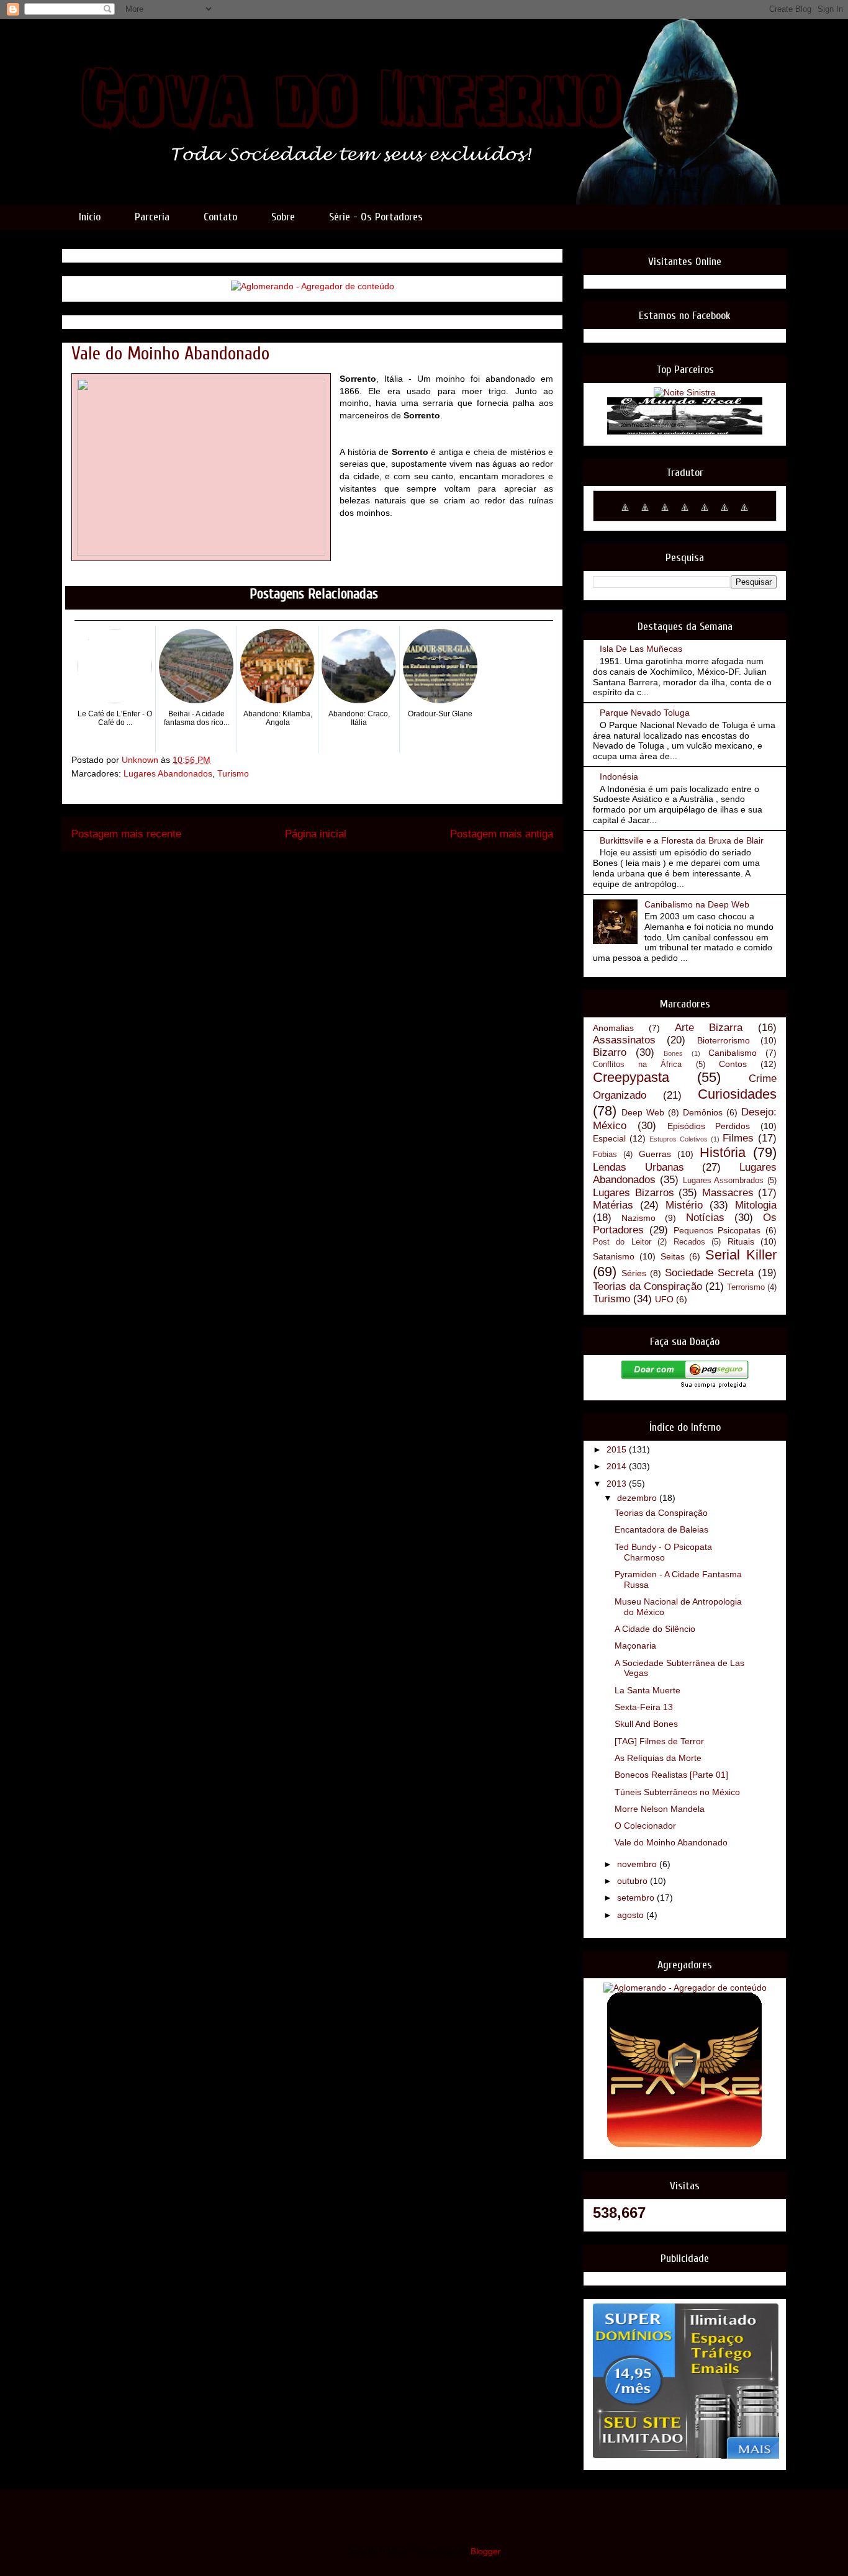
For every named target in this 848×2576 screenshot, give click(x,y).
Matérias (613, 1205)
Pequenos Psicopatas (717, 1230)
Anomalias (613, 1028)
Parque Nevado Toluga (645, 713)
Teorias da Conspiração (647, 1286)
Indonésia (619, 777)
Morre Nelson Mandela (660, 1809)
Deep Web (643, 1112)
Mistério (684, 1205)
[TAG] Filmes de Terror (659, 1741)
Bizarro (610, 1052)
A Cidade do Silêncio (655, 1629)
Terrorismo (746, 1287)
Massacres (728, 1193)
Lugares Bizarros (634, 1193)
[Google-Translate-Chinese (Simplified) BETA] (625, 514)
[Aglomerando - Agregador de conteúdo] (313, 286)
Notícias (705, 1218)
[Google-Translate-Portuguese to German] (665, 514)
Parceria (152, 217)
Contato (220, 217)
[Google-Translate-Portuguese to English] (724, 514)
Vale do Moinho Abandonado (671, 1842)
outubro (634, 1881)
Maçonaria (635, 1646)
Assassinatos (624, 1040)
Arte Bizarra (709, 1028)
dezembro (638, 1498)
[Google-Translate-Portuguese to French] (645, 514)
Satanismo (614, 1256)
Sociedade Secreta (709, 1273)
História (723, 1152)
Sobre (283, 217)
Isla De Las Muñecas (641, 649)
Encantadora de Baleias (661, 1529)
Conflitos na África (637, 1065)
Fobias (605, 1155)
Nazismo (638, 1218)
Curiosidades (737, 1094)
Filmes (738, 1138)
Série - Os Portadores (376, 217)
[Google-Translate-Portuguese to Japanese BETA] (705, 514)
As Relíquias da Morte (658, 1758)
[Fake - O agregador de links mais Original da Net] (685, 2145)
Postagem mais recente (126, 834)
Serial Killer (741, 1255)
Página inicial (316, 834)
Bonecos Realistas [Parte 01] (671, 1775)
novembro (638, 1864)
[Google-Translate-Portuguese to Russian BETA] (744, 514)
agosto (632, 1915)
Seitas (673, 1256)
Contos (733, 1064)
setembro (637, 1898)
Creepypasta (631, 1077)
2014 (618, 1466)
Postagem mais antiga (502, 834)
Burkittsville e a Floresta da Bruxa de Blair (682, 840)
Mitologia (756, 1205)
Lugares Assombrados (724, 1181)
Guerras (655, 1154)
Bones (673, 1053)
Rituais (741, 1241)
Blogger (485, 2551)
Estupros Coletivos (679, 1139)
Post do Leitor (622, 1242)
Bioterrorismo (724, 1040)
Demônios (703, 1112)
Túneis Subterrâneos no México (677, 1792)
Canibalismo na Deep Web (697, 904)
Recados (689, 1242)
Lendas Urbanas (638, 1167)
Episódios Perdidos (709, 1126)
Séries (634, 1273)
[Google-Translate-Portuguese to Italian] (685, 514)
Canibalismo (733, 1053)
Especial (609, 1138)
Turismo (233, 773)
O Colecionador (645, 1826)
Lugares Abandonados (168, 773)
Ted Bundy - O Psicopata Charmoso (663, 1552)
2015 (618, 1449)
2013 (618, 1484)
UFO (664, 1299)
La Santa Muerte (647, 1690)
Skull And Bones (646, 1724)
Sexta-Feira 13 (644, 1707)
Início (90, 217)
